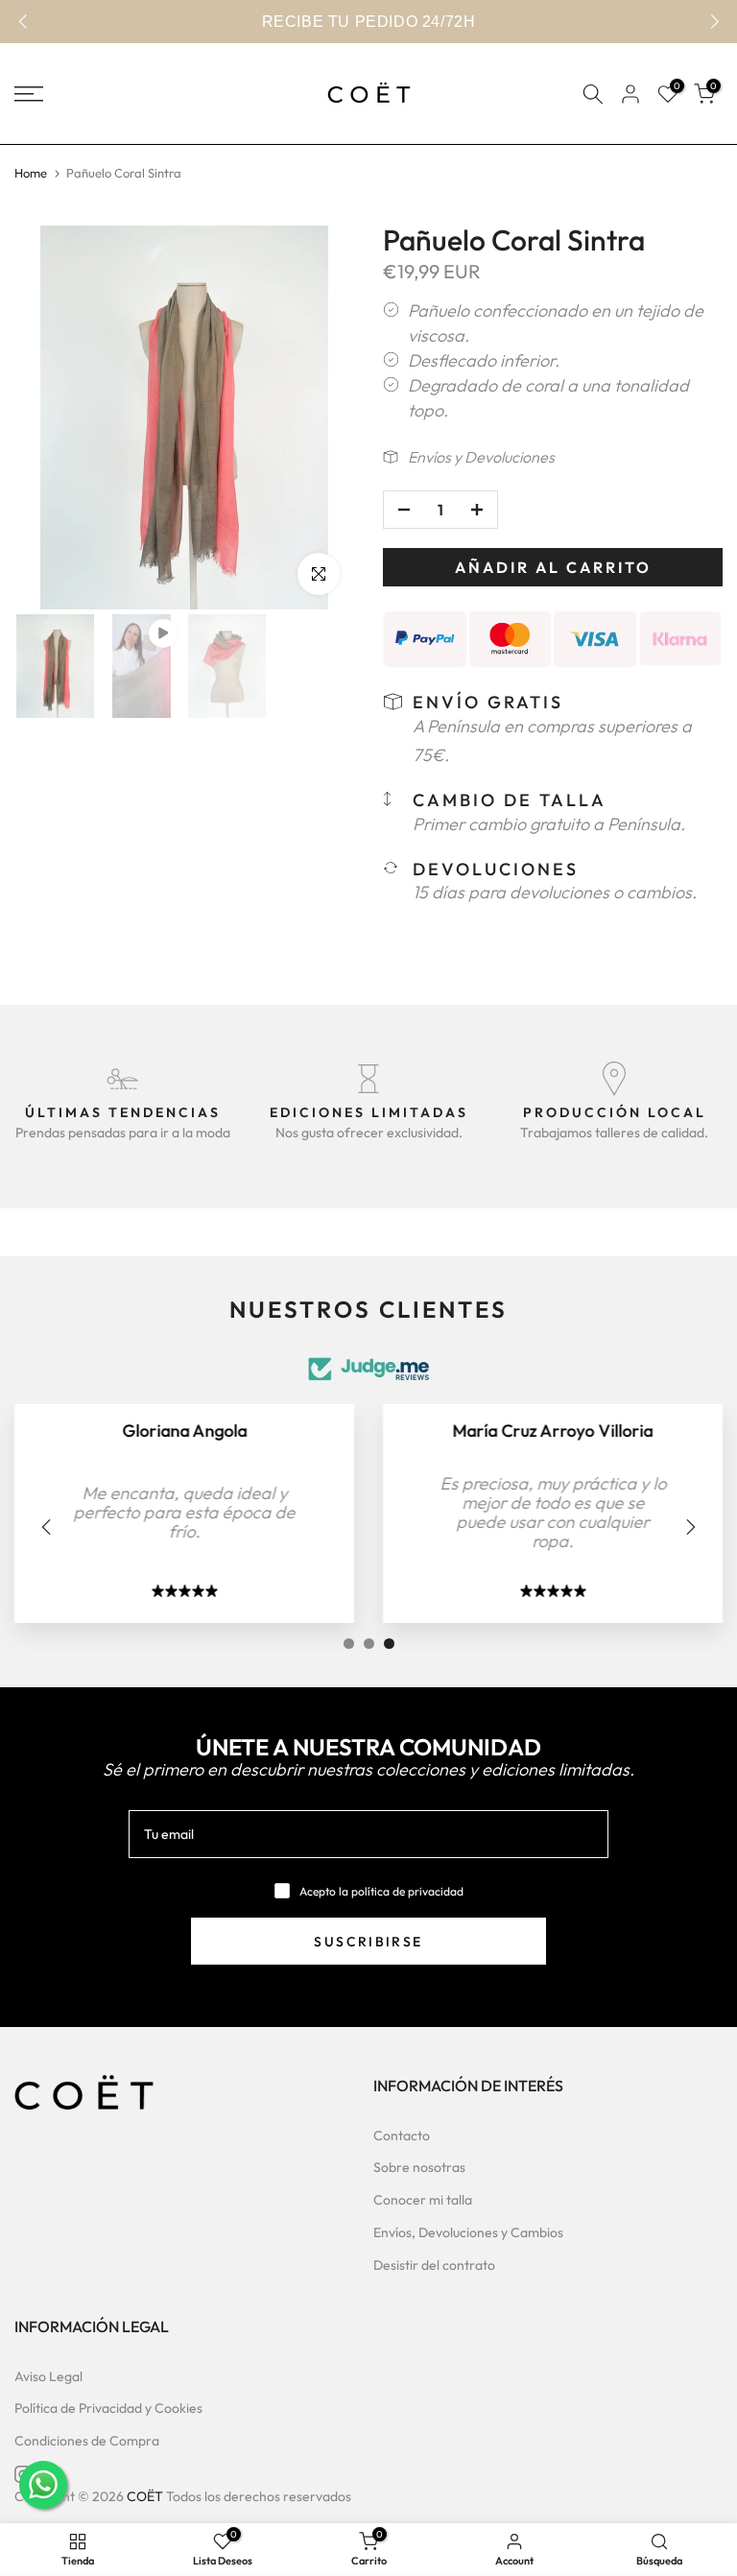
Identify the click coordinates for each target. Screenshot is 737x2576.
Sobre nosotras (419, 2167)
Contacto (402, 2135)
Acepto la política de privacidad (381, 1891)
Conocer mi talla (423, 2200)
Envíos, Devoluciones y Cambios (468, 2232)
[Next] (689, 1527)
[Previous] (48, 1527)
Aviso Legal (48, 2376)
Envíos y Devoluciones (481, 457)
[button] (714, 22)
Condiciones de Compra (87, 2441)
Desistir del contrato (434, 2265)
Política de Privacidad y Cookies (108, 2408)
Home (31, 173)
